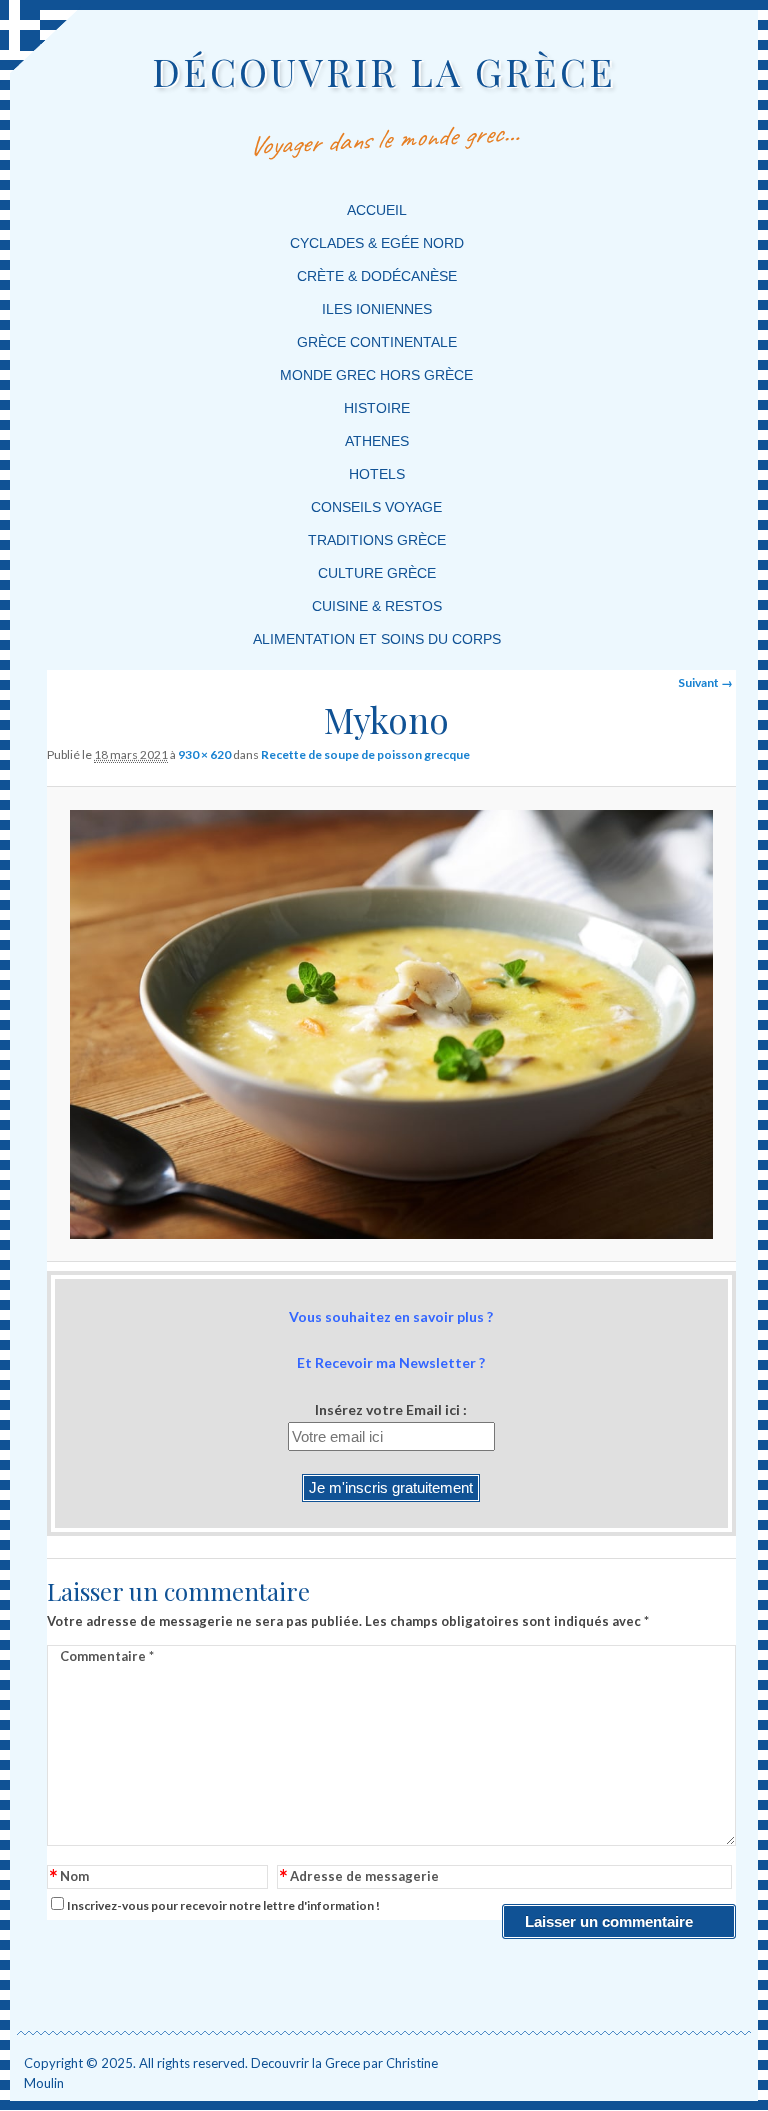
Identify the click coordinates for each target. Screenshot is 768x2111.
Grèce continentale (377, 342)
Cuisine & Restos (377, 606)
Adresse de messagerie (359, 1877)
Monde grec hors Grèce (376, 375)
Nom (69, 1877)
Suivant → (705, 682)
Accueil (377, 210)
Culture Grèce (377, 573)
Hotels (377, 474)
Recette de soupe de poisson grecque (365, 754)
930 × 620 (204, 754)
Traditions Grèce (377, 540)
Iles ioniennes (377, 309)
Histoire (377, 408)
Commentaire (107, 1656)
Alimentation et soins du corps (377, 639)
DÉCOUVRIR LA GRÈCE (384, 71)
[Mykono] (391, 1024)
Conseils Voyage (376, 507)
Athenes (377, 441)
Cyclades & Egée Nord (377, 243)
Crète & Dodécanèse (377, 276)
